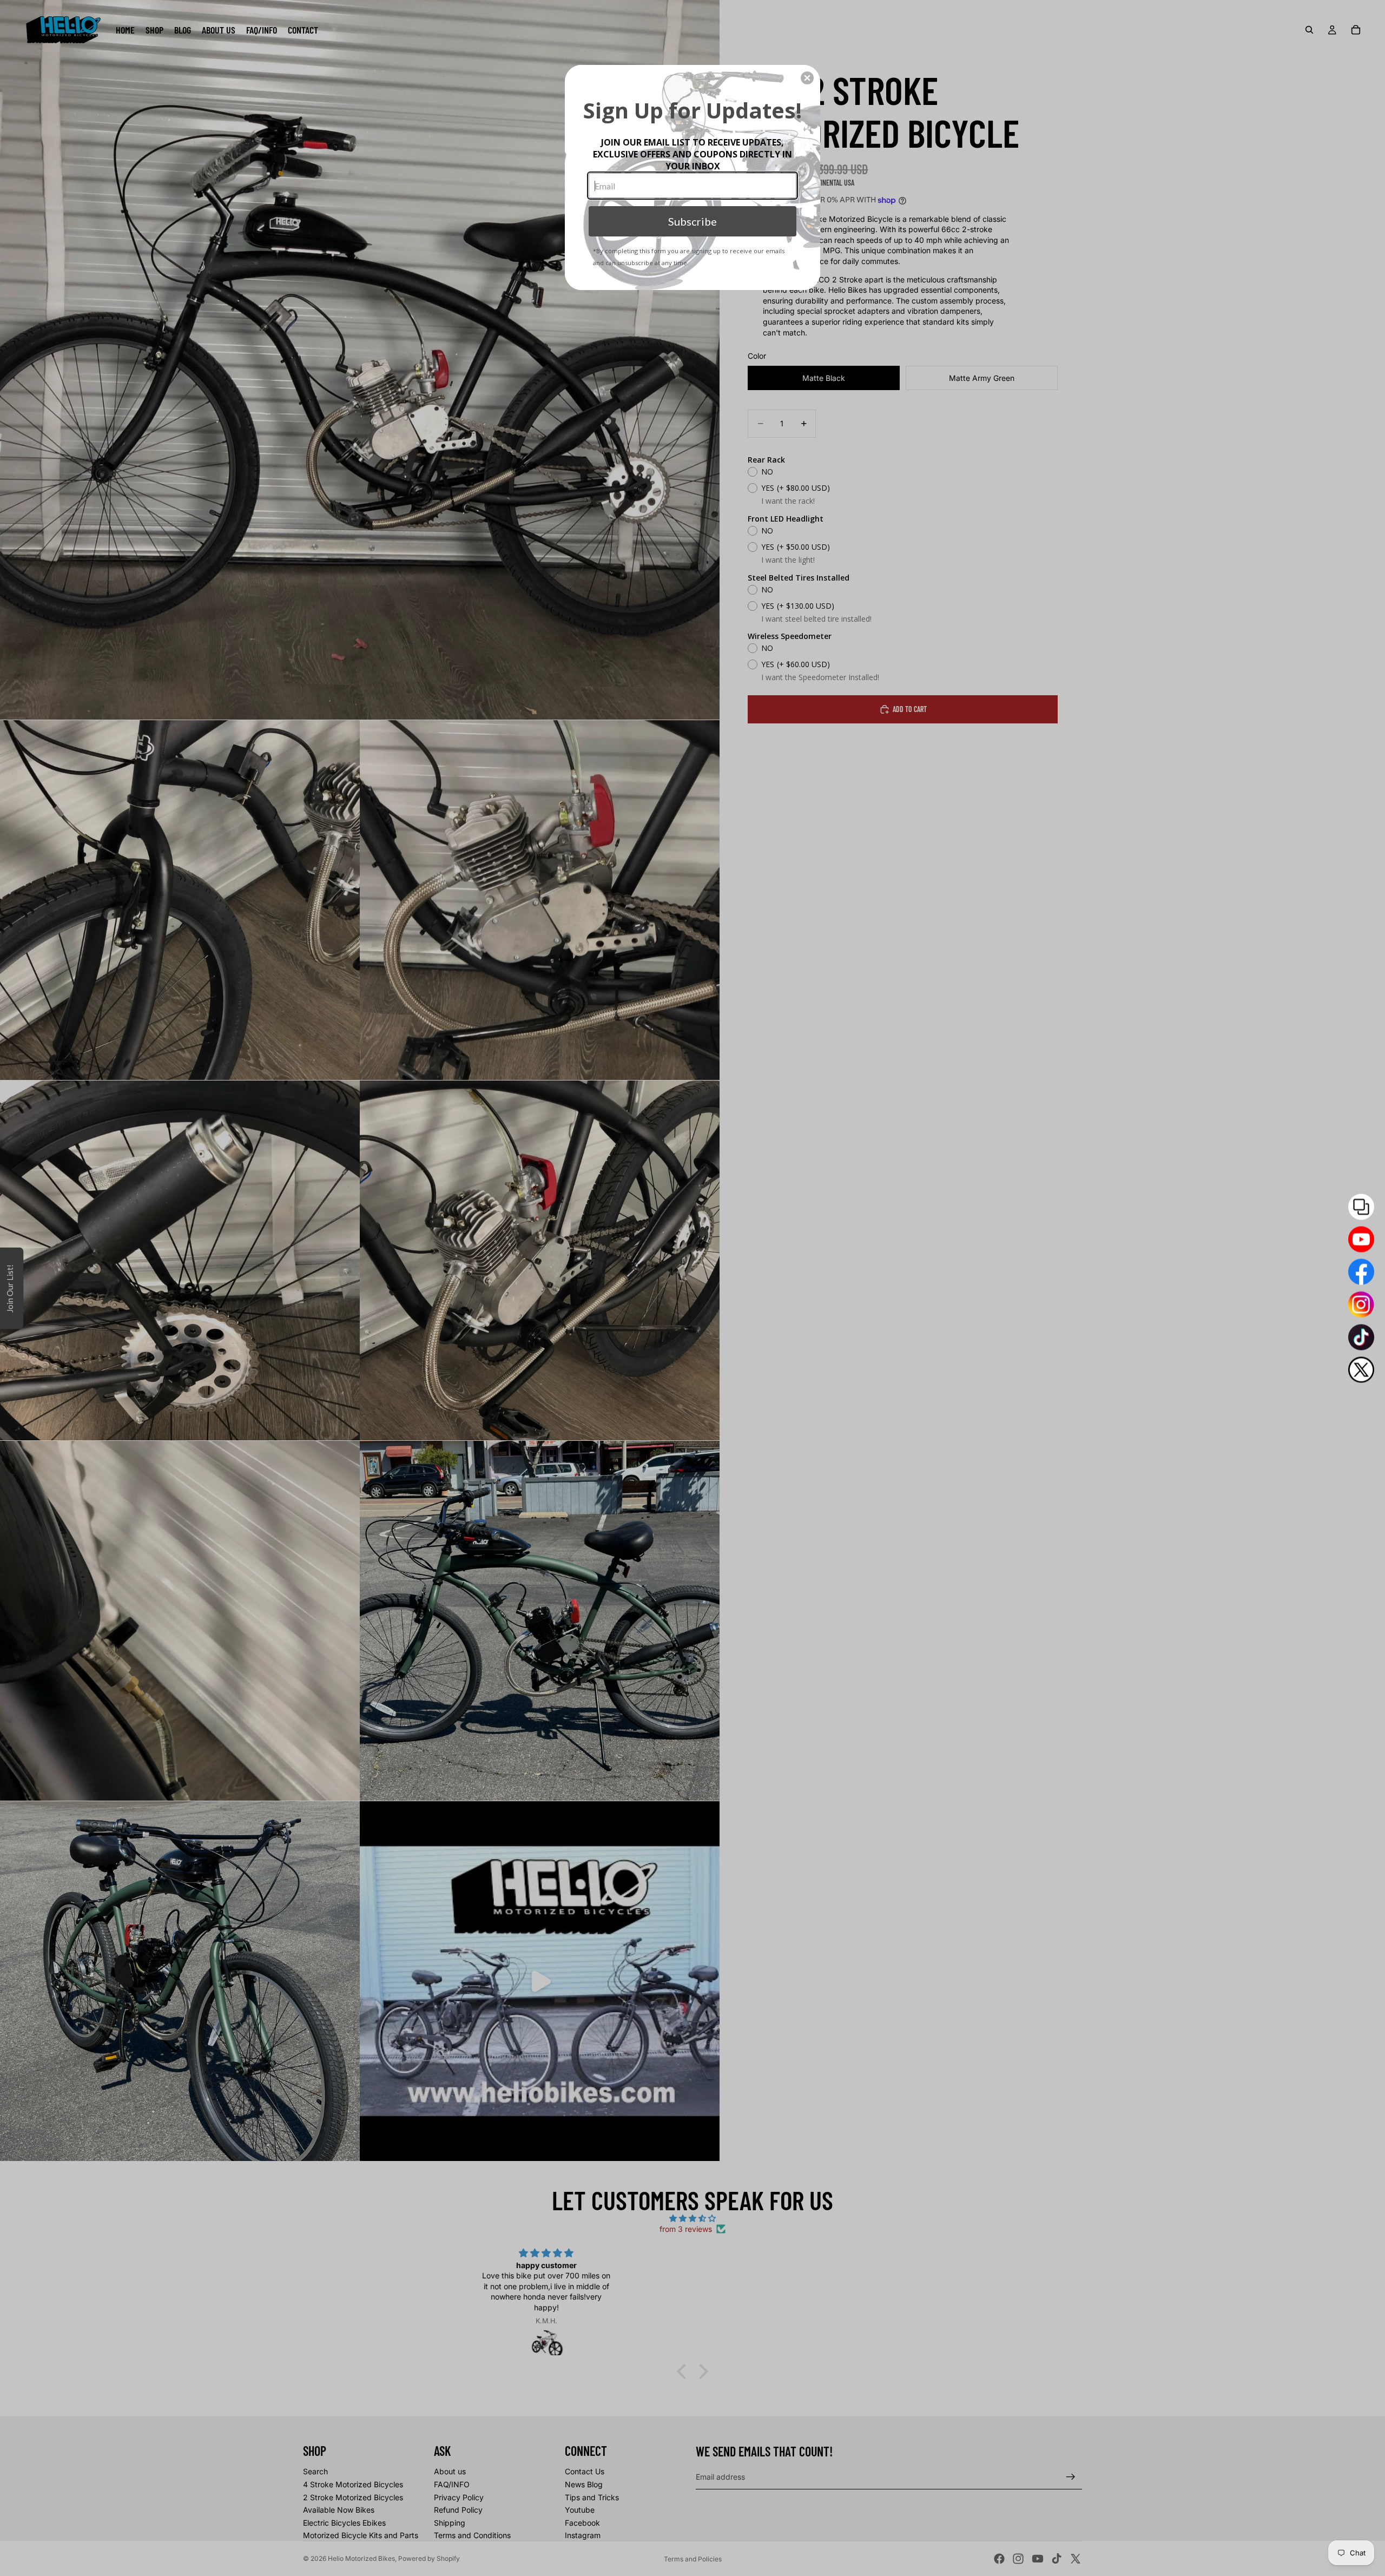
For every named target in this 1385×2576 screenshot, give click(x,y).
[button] (807, 78)
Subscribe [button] (692, 221)
